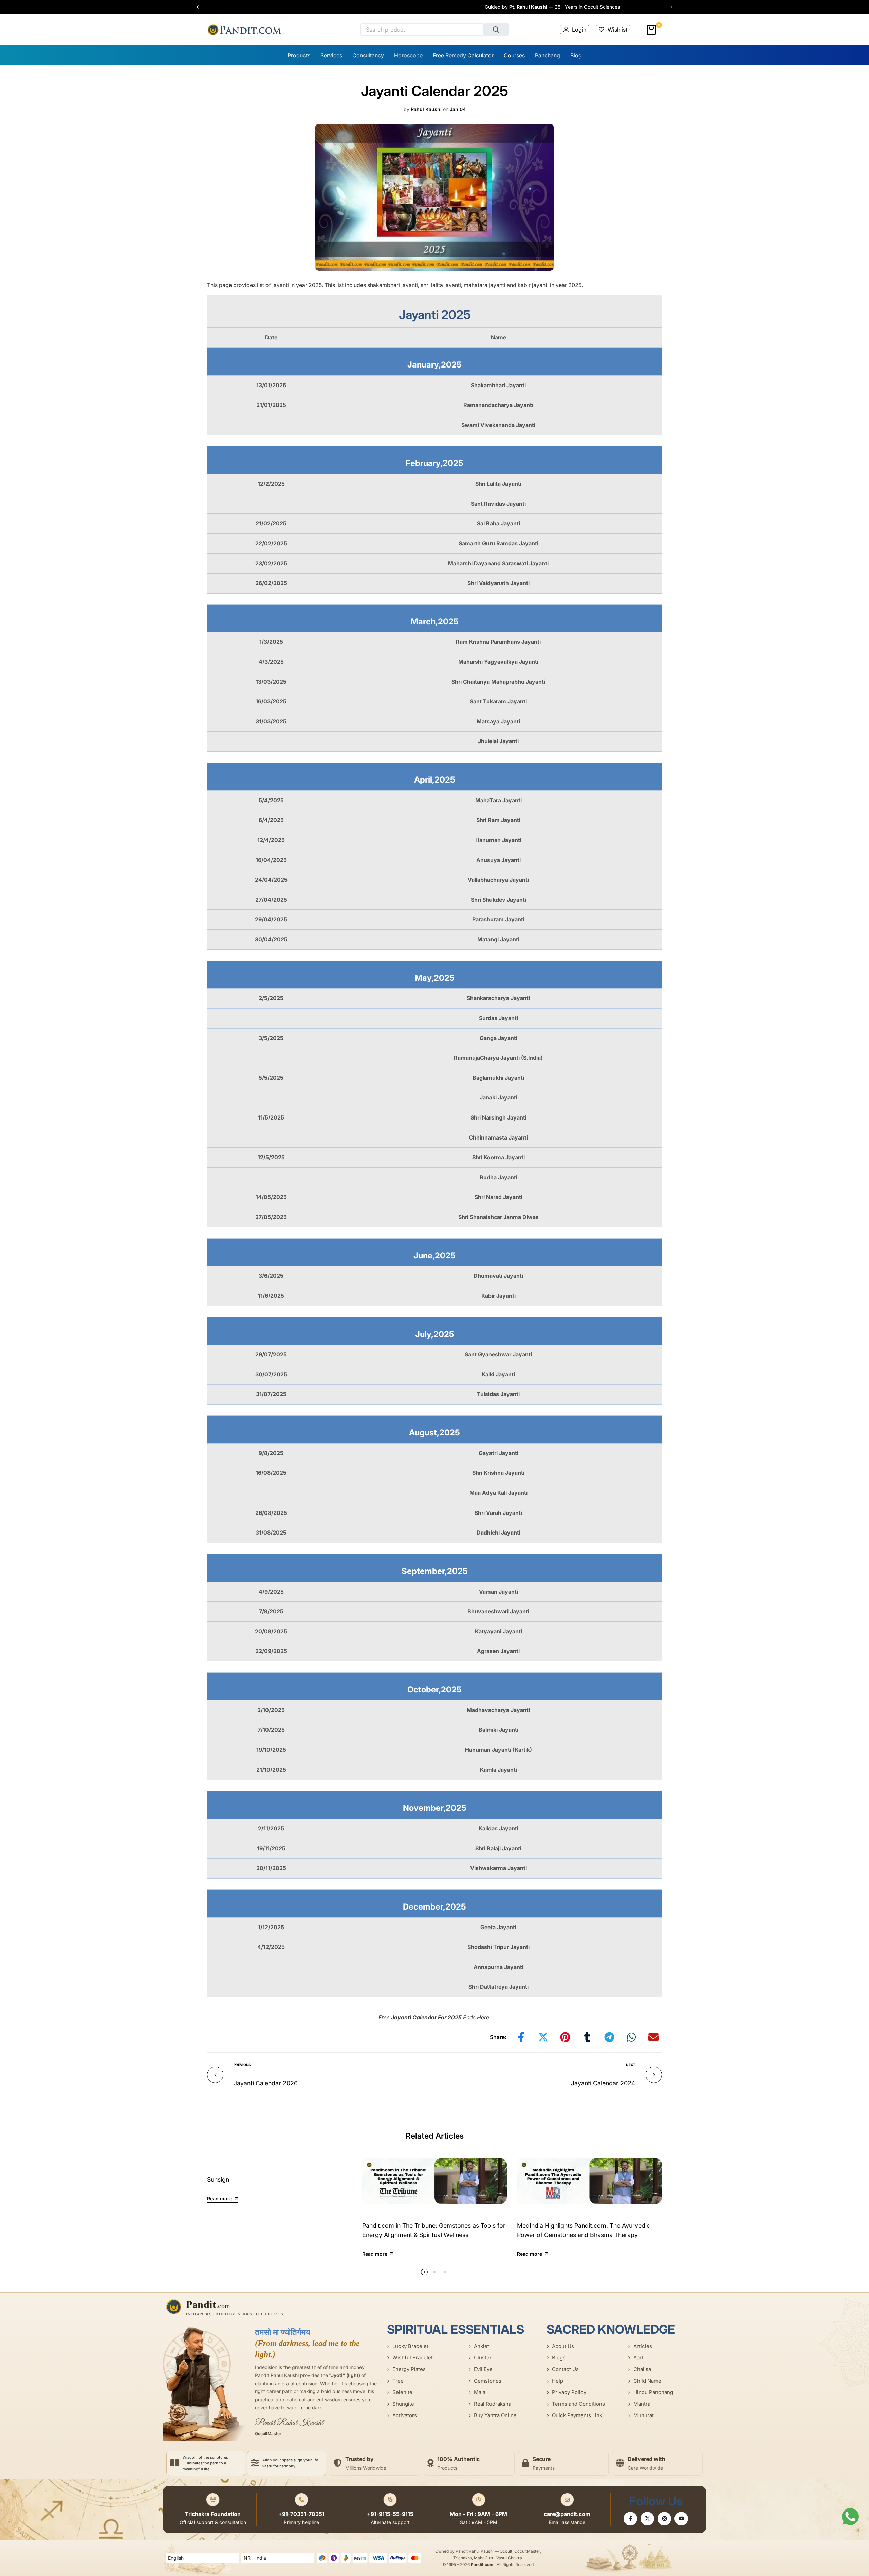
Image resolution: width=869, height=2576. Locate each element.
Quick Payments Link (577, 2415)
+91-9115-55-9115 (390, 2514)
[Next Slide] (668, 7)
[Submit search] (496, 30)
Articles (643, 2346)
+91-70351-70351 (301, 2514)
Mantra (642, 2404)
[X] (647, 2519)
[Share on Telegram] (609, 2037)
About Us (563, 2346)
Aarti (639, 2358)
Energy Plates (409, 2369)
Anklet (482, 2346)
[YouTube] (681, 2519)
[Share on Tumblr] (587, 2037)
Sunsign (218, 2179)
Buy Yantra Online (495, 2415)
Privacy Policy (569, 2392)
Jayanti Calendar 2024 (603, 2083)
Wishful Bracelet (413, 2358)
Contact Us (565, 2369)
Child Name (647, 2381)
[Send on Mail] (653, 2037)
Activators (405, 2415)
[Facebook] (630, 2519)
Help (558, 2381)
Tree (398, 2381)
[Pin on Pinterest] (565, 2037)
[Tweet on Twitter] (543, 2037)
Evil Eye (483, 2369)
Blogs (559, 2358)
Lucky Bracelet (410, 2346)
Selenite (402, 2392)
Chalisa (642, 2369)
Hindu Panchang (653, 2392)
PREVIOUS (242, 2065)
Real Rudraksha (493, 2404)
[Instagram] (664, 2519)
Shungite (403, 2404)
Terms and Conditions (578, 2404)
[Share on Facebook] (521, 2037)
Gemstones (488, 2381)
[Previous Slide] (201, 7)
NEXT (631, 2065)
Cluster (483, 2358)
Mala (480, 2392)
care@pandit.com (567, 2514)
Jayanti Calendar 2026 (266, 2083)
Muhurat (644, 2415)
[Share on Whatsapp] (631, 2037)
